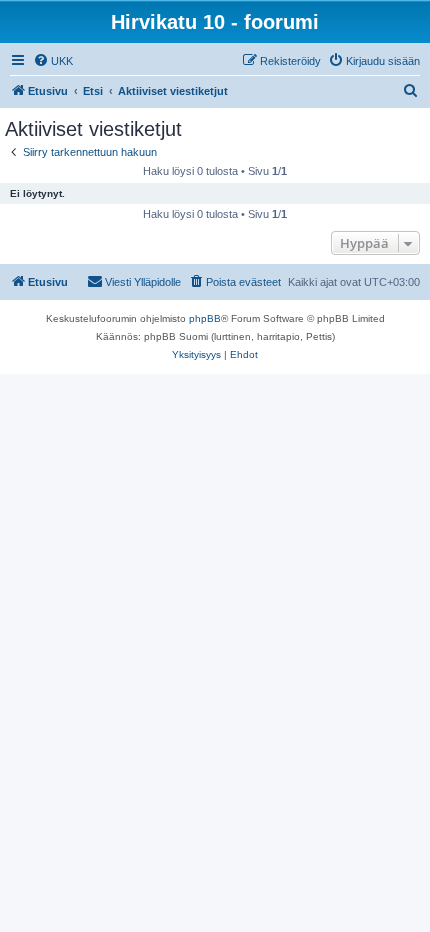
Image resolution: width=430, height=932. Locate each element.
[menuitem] (53, 61)
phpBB (205, 318)
